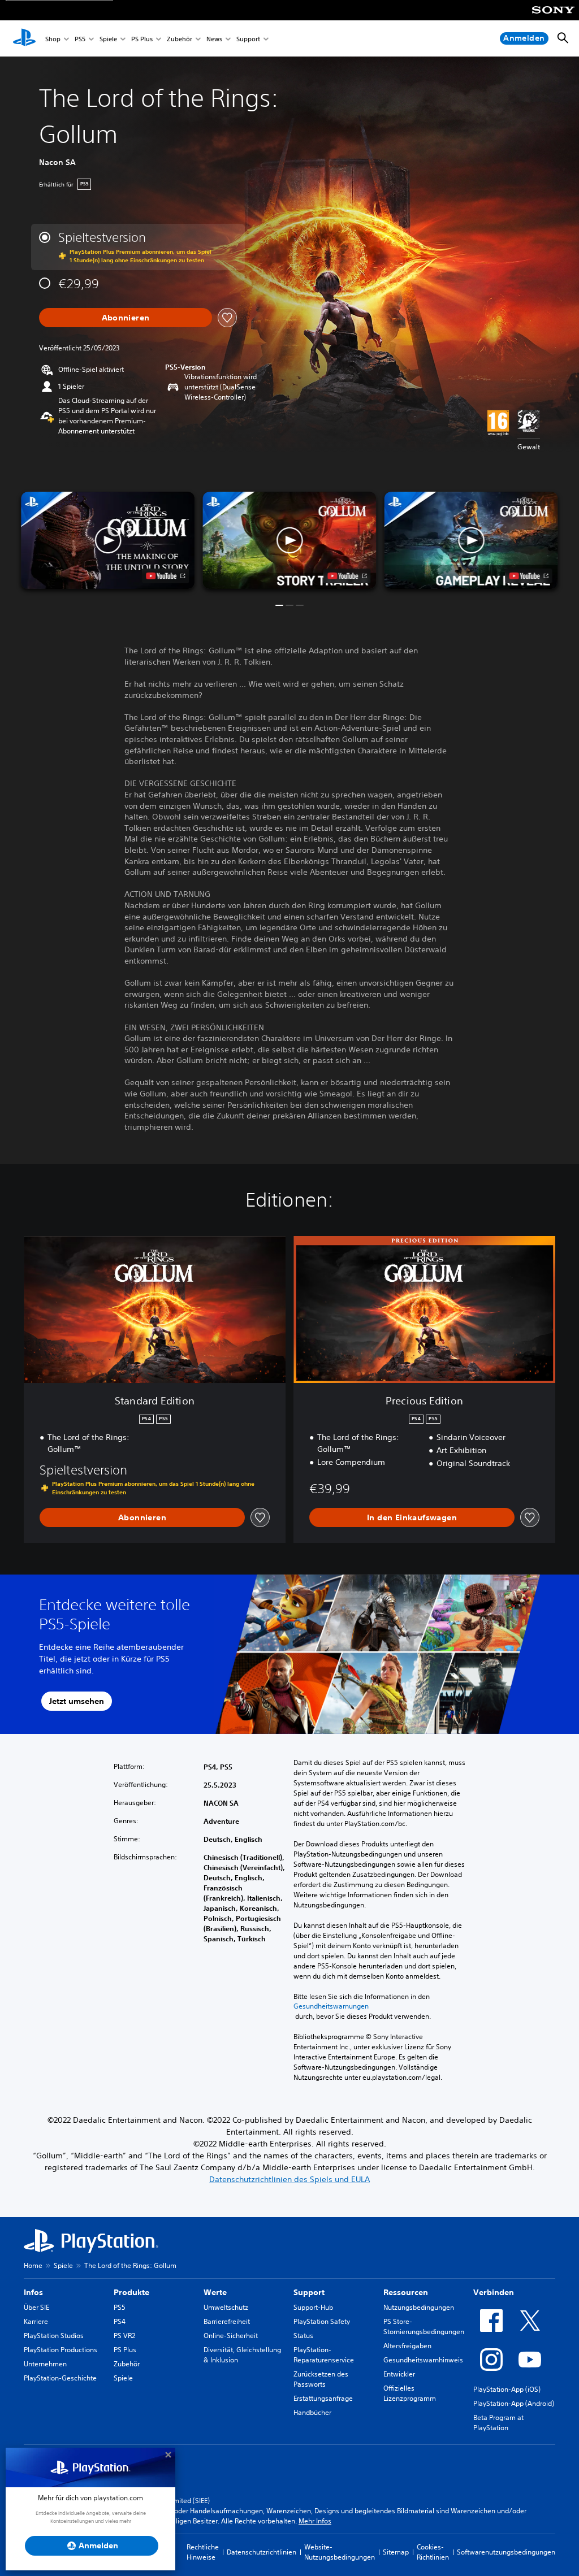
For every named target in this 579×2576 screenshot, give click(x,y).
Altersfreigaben (407, 2346)
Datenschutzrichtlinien (262, 2552)
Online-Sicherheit (231, 2336)
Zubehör (180, 39)
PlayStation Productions (61, 2350)
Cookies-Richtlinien (433, 2552)
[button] (289, 541)
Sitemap (396, 2552)
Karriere (36, 2321)
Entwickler (399, 2374)
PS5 (80, 39)
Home (33, 2265)
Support (248, 39)
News (214, 39)
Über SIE (36, 2307)
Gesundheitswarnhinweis (423, 2360)
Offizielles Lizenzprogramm (410, 2393)
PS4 (120, 2321)
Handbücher (312, 2412)
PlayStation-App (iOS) (507, 2389)
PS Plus (142, 39)
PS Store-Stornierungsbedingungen (424, 2326)
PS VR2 (124, 2336)
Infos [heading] (33, 2292)
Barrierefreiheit (227, 2321)
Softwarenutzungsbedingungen (506, 2552)
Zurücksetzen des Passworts (321, 2379)
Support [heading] (309, 2292)
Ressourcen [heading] (406, 2292)
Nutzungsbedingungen (419, 2307)
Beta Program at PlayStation (498, 2423)
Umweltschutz (226, 2307)
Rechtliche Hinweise (203, 2552)
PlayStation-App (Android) (514, 2403)
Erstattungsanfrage (323, 2398)
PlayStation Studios (54, 2336)
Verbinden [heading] (494, 2292)
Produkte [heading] (131, 2292)
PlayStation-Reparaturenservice (324, 2355)
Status (303, 2336)
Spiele (108, 39)
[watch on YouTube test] (347, 576)
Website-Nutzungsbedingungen (340, 2552)
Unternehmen (45, 2364)
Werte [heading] (215, 2292)
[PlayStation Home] (24, 38)
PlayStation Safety (322, 2321)
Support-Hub (313, 2307)
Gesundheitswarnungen (331, 2006)
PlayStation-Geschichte (60, 2378)
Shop (53, 39)
